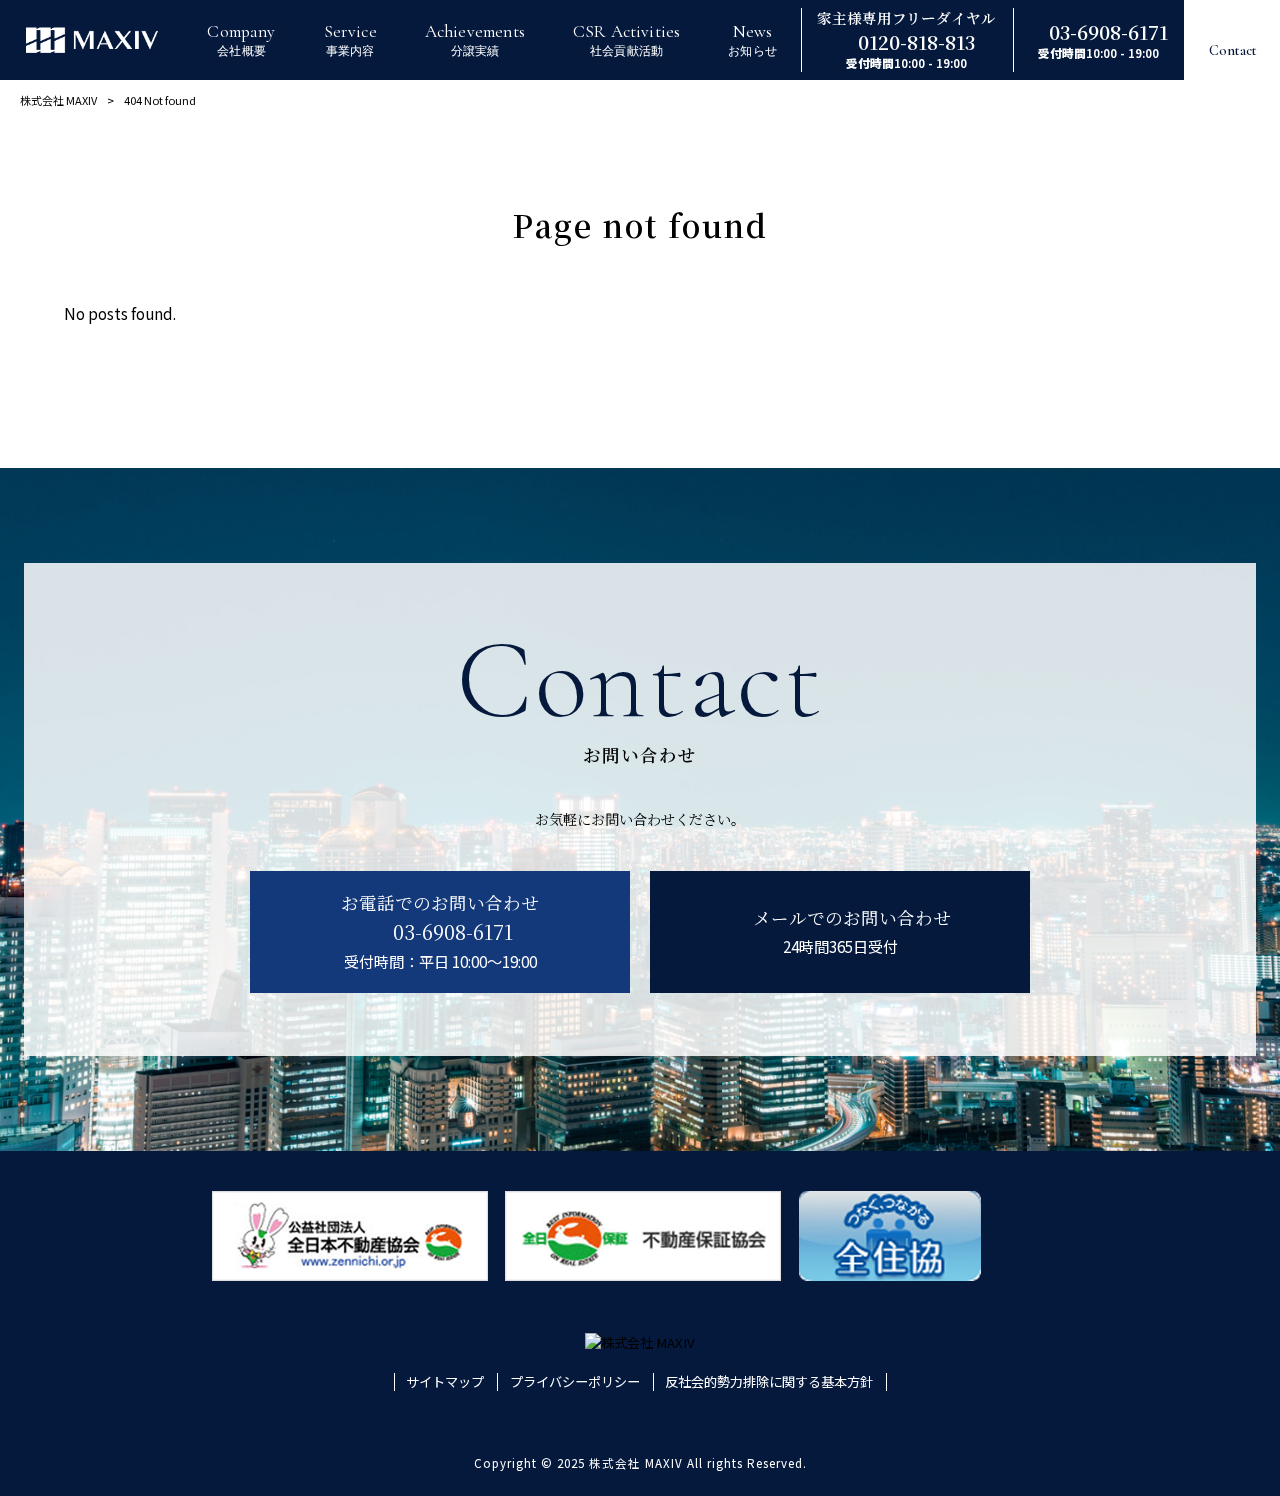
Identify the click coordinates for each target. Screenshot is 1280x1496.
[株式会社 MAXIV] (92, 39)
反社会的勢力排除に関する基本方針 (769, 1382)
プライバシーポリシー (575, 1382)
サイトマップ (445, 1382)
